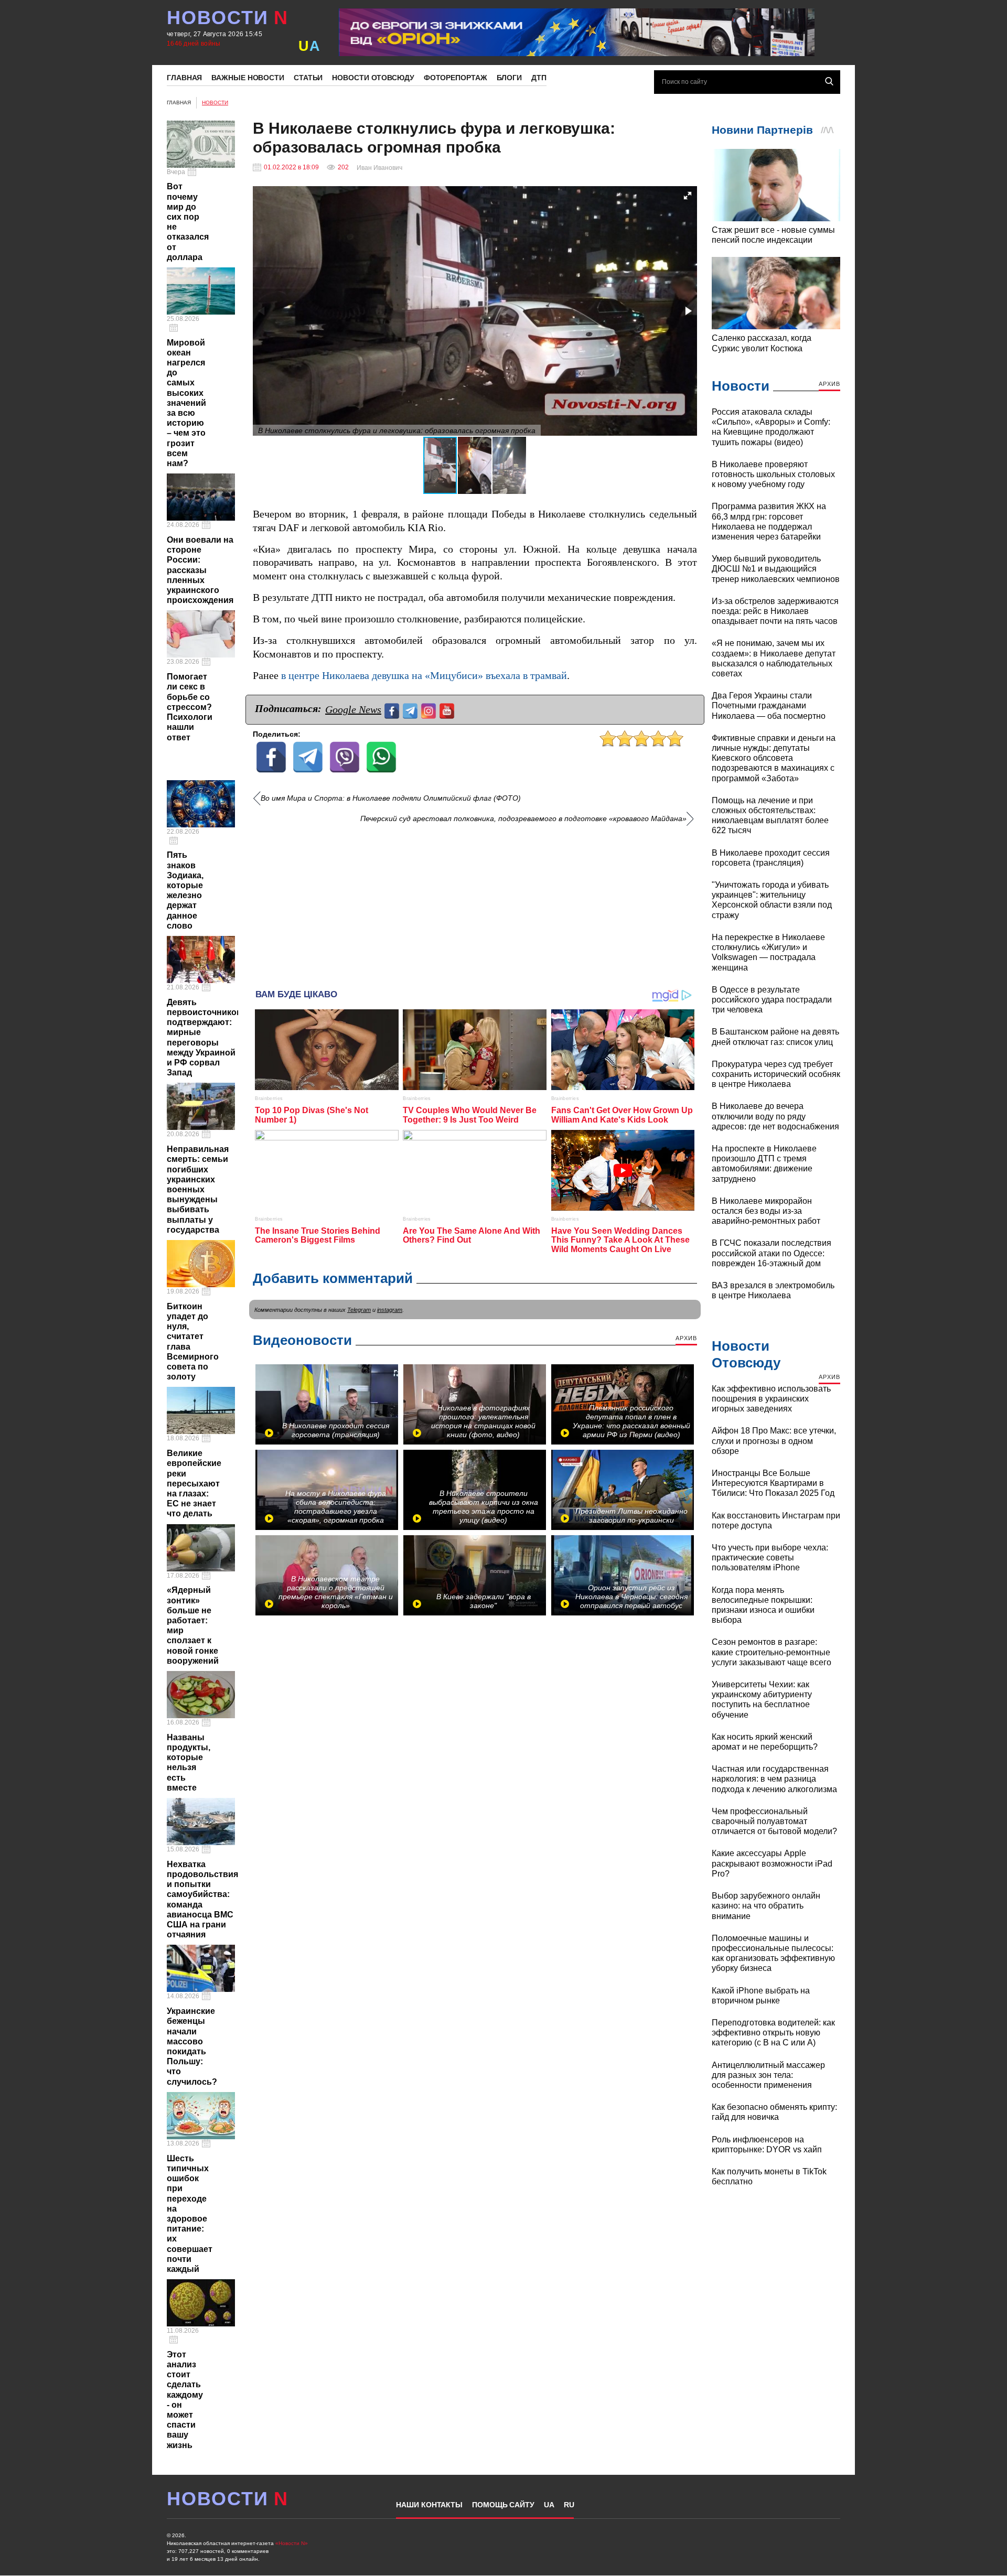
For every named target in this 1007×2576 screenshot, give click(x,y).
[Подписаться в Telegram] (411, 710)
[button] (688, 196)
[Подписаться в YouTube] (448, 710)
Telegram (359, 1310)
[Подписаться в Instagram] (430, 710)
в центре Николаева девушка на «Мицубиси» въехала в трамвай (424, 676)
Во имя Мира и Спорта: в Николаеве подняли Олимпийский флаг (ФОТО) (391, 798)
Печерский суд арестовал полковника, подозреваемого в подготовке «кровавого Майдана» (523, 819)
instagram (390, 1310)
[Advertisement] (475, 902)
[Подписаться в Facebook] (393, 710)
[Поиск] (829, 81)
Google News (353, 709)
